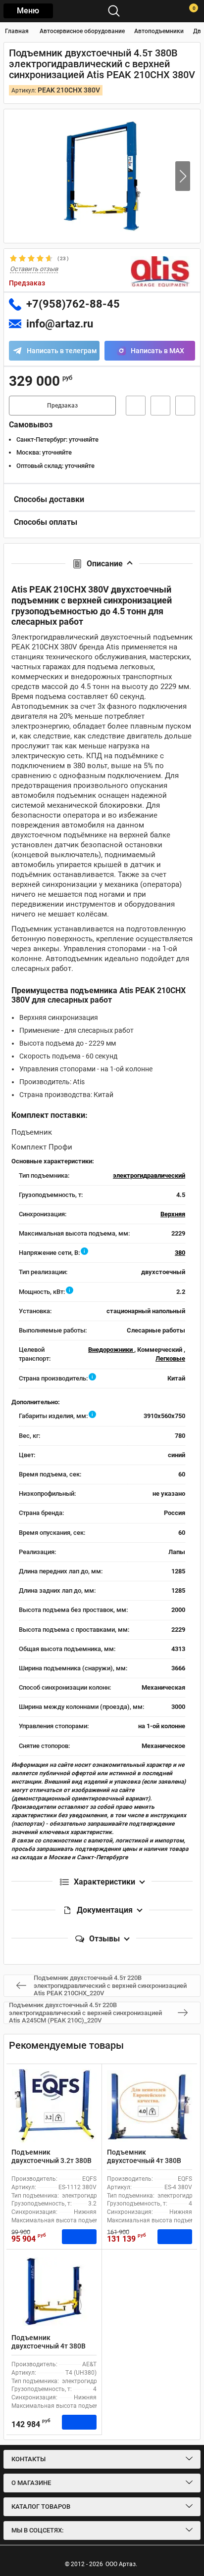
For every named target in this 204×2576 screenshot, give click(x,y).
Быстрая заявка (136, 406)
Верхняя (173, 1214)
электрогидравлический (149, 1175)
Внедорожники (111, 1350)
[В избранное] (160, 406)
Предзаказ (62, 406)
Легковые (170, 1358)
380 (180, 1253)
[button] (183, 176)
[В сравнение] (185, 406)
